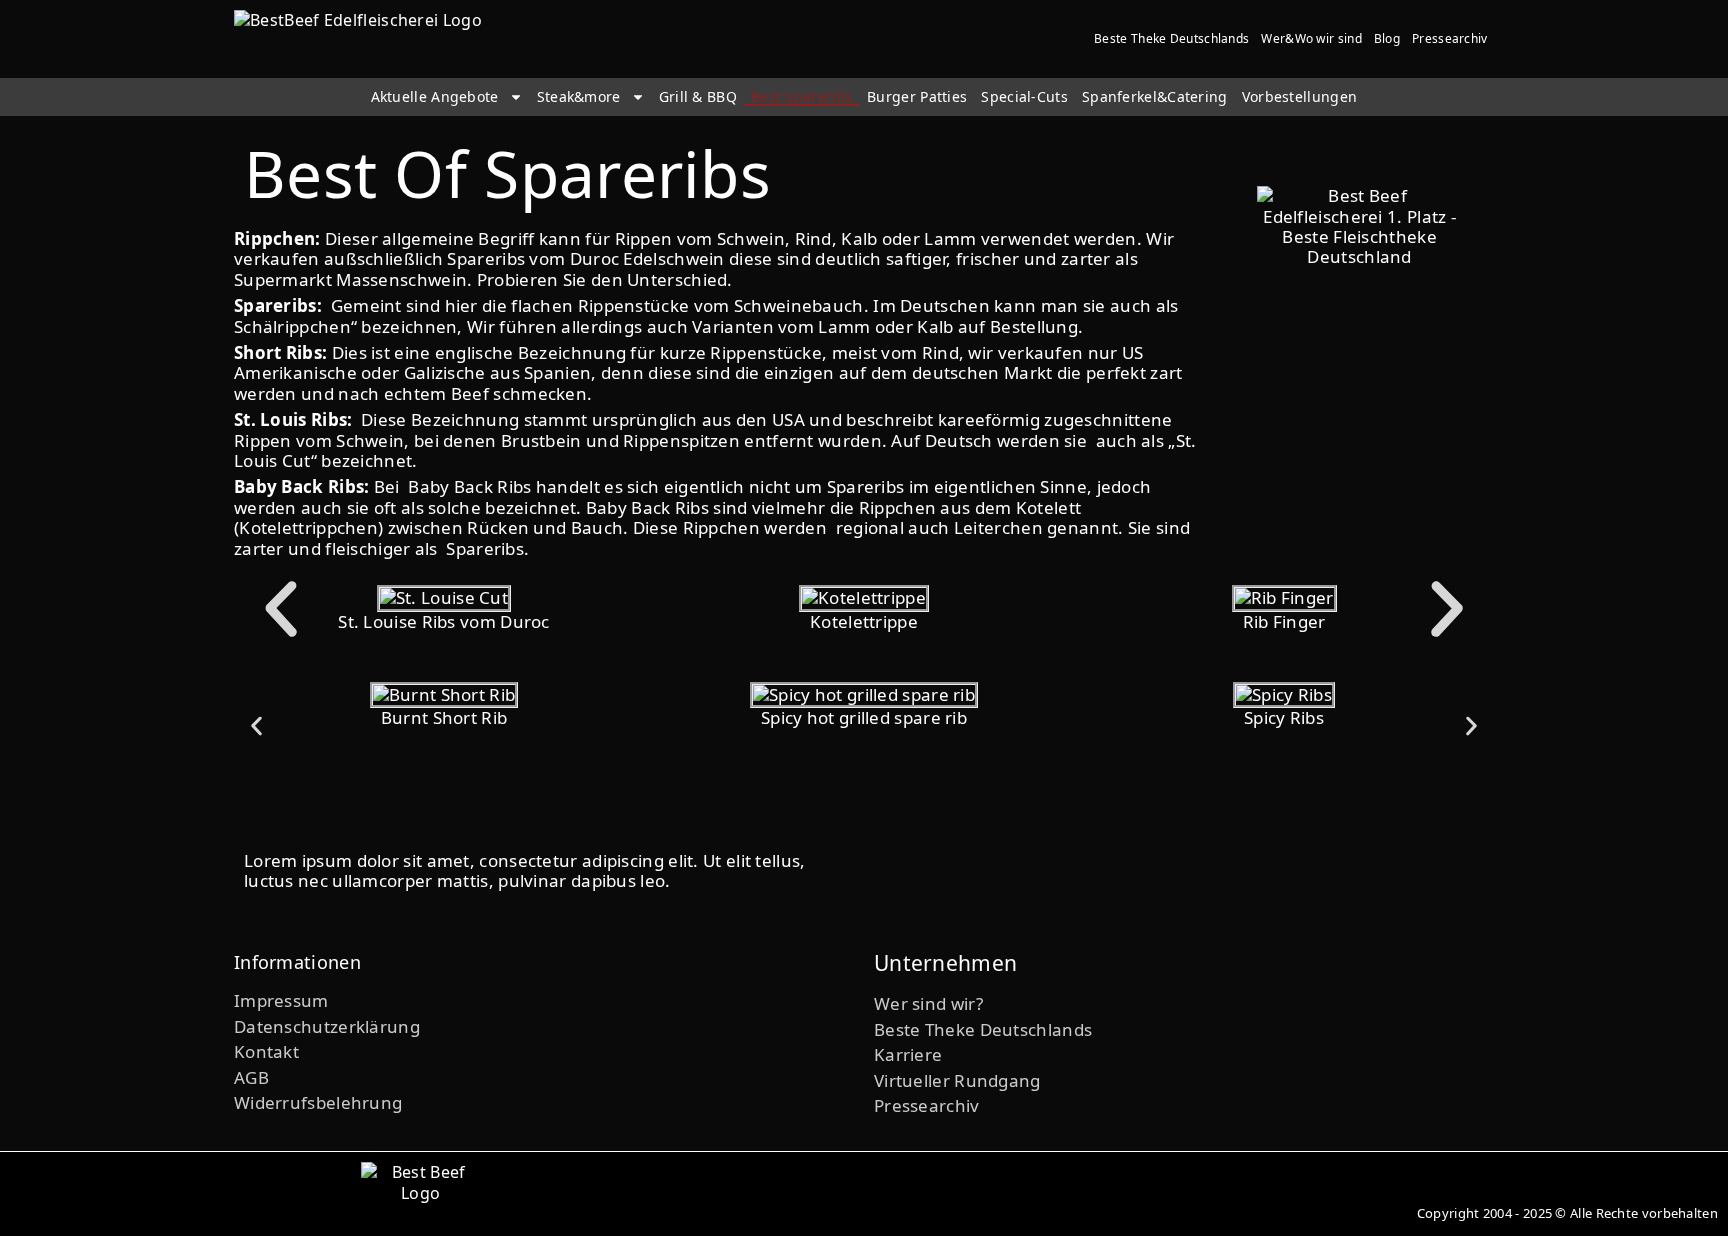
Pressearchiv (1450, 38)
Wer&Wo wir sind (1311, 38)
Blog (1387, 38)
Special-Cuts (1024, 97)
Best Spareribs (802, 97)
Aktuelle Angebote (435, 97)
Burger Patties (917, 97)
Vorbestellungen (1300, 97)
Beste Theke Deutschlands (1171, 38)
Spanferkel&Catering (1155, 97)
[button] (281, 609)
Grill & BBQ (698, 97)
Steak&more (579, 97)
